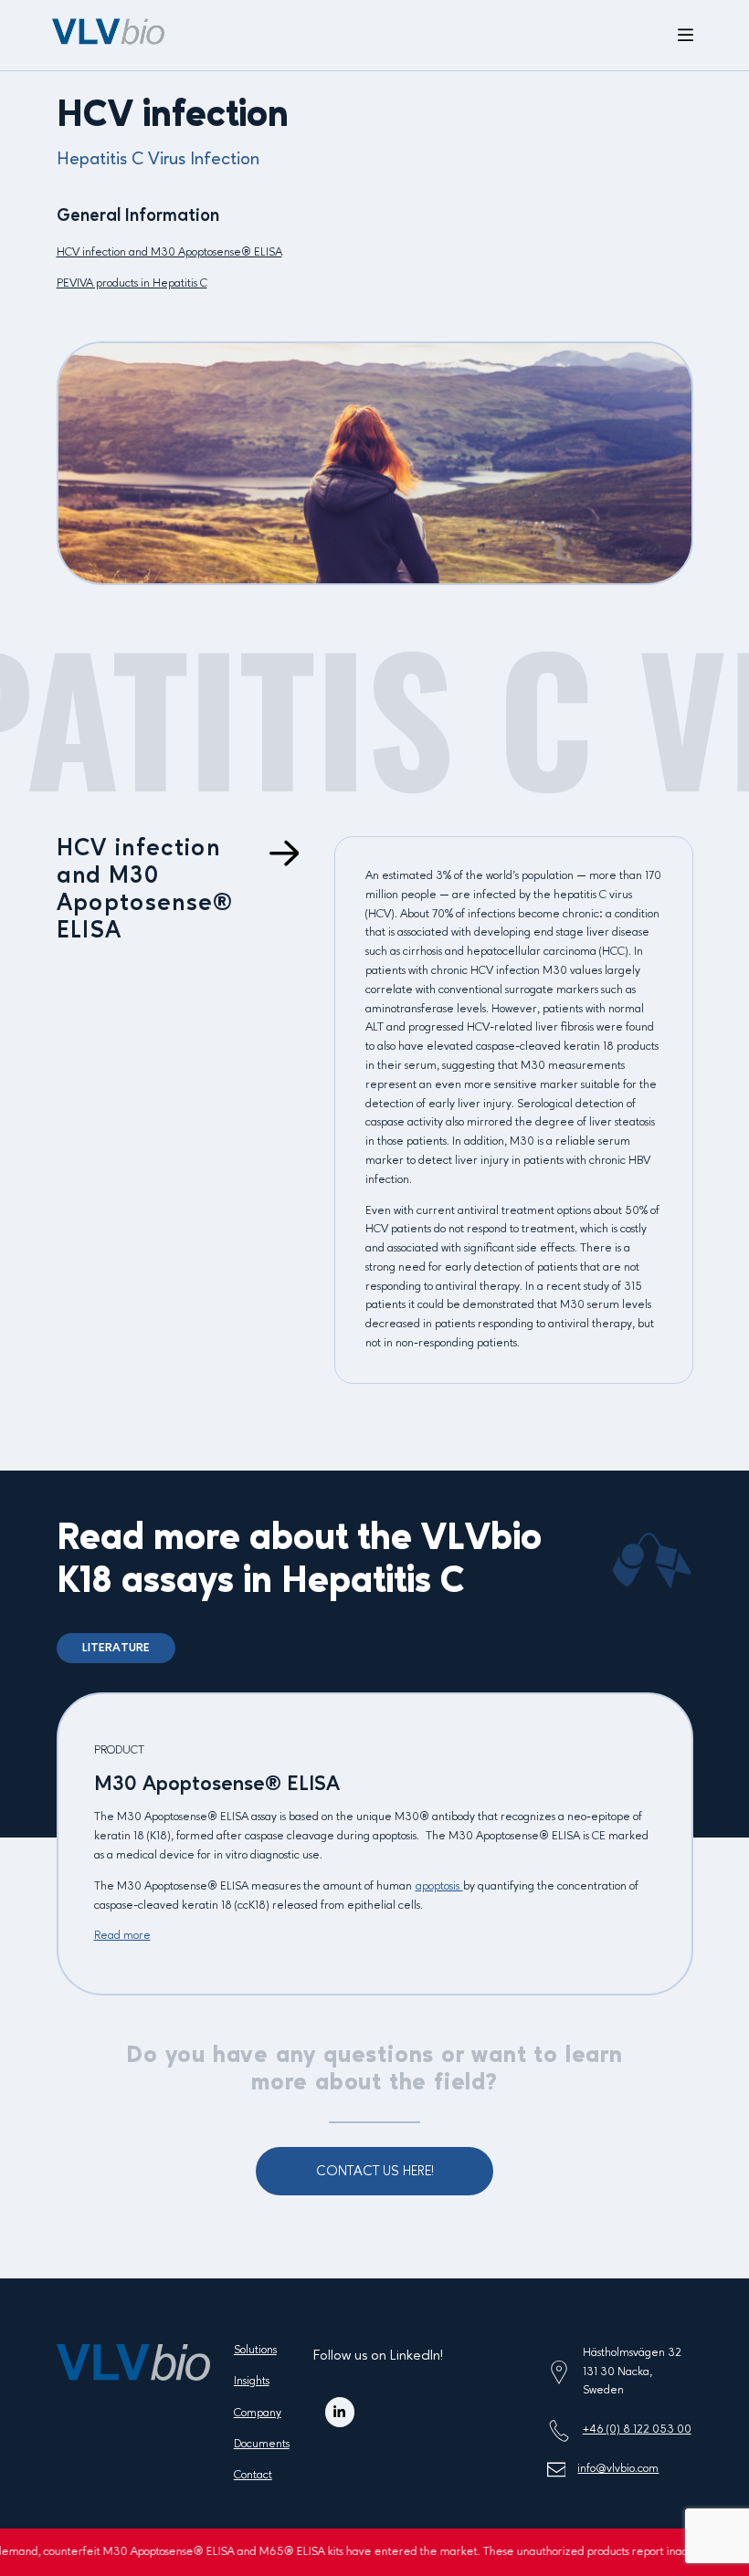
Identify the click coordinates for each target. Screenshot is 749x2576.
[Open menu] (686, 36)
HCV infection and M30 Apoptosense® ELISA (169, 252)
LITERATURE (116, 1648)
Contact (253, 2475)
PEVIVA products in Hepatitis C (132, 283)
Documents (262, 2444)
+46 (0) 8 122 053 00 (637, 2429)
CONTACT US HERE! (375, 2172)
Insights (252, 2381)
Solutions (255, 2350)
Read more (122, 1936)
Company (258, 2413)
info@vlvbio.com (618, 2469)
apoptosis (439, 1886)
